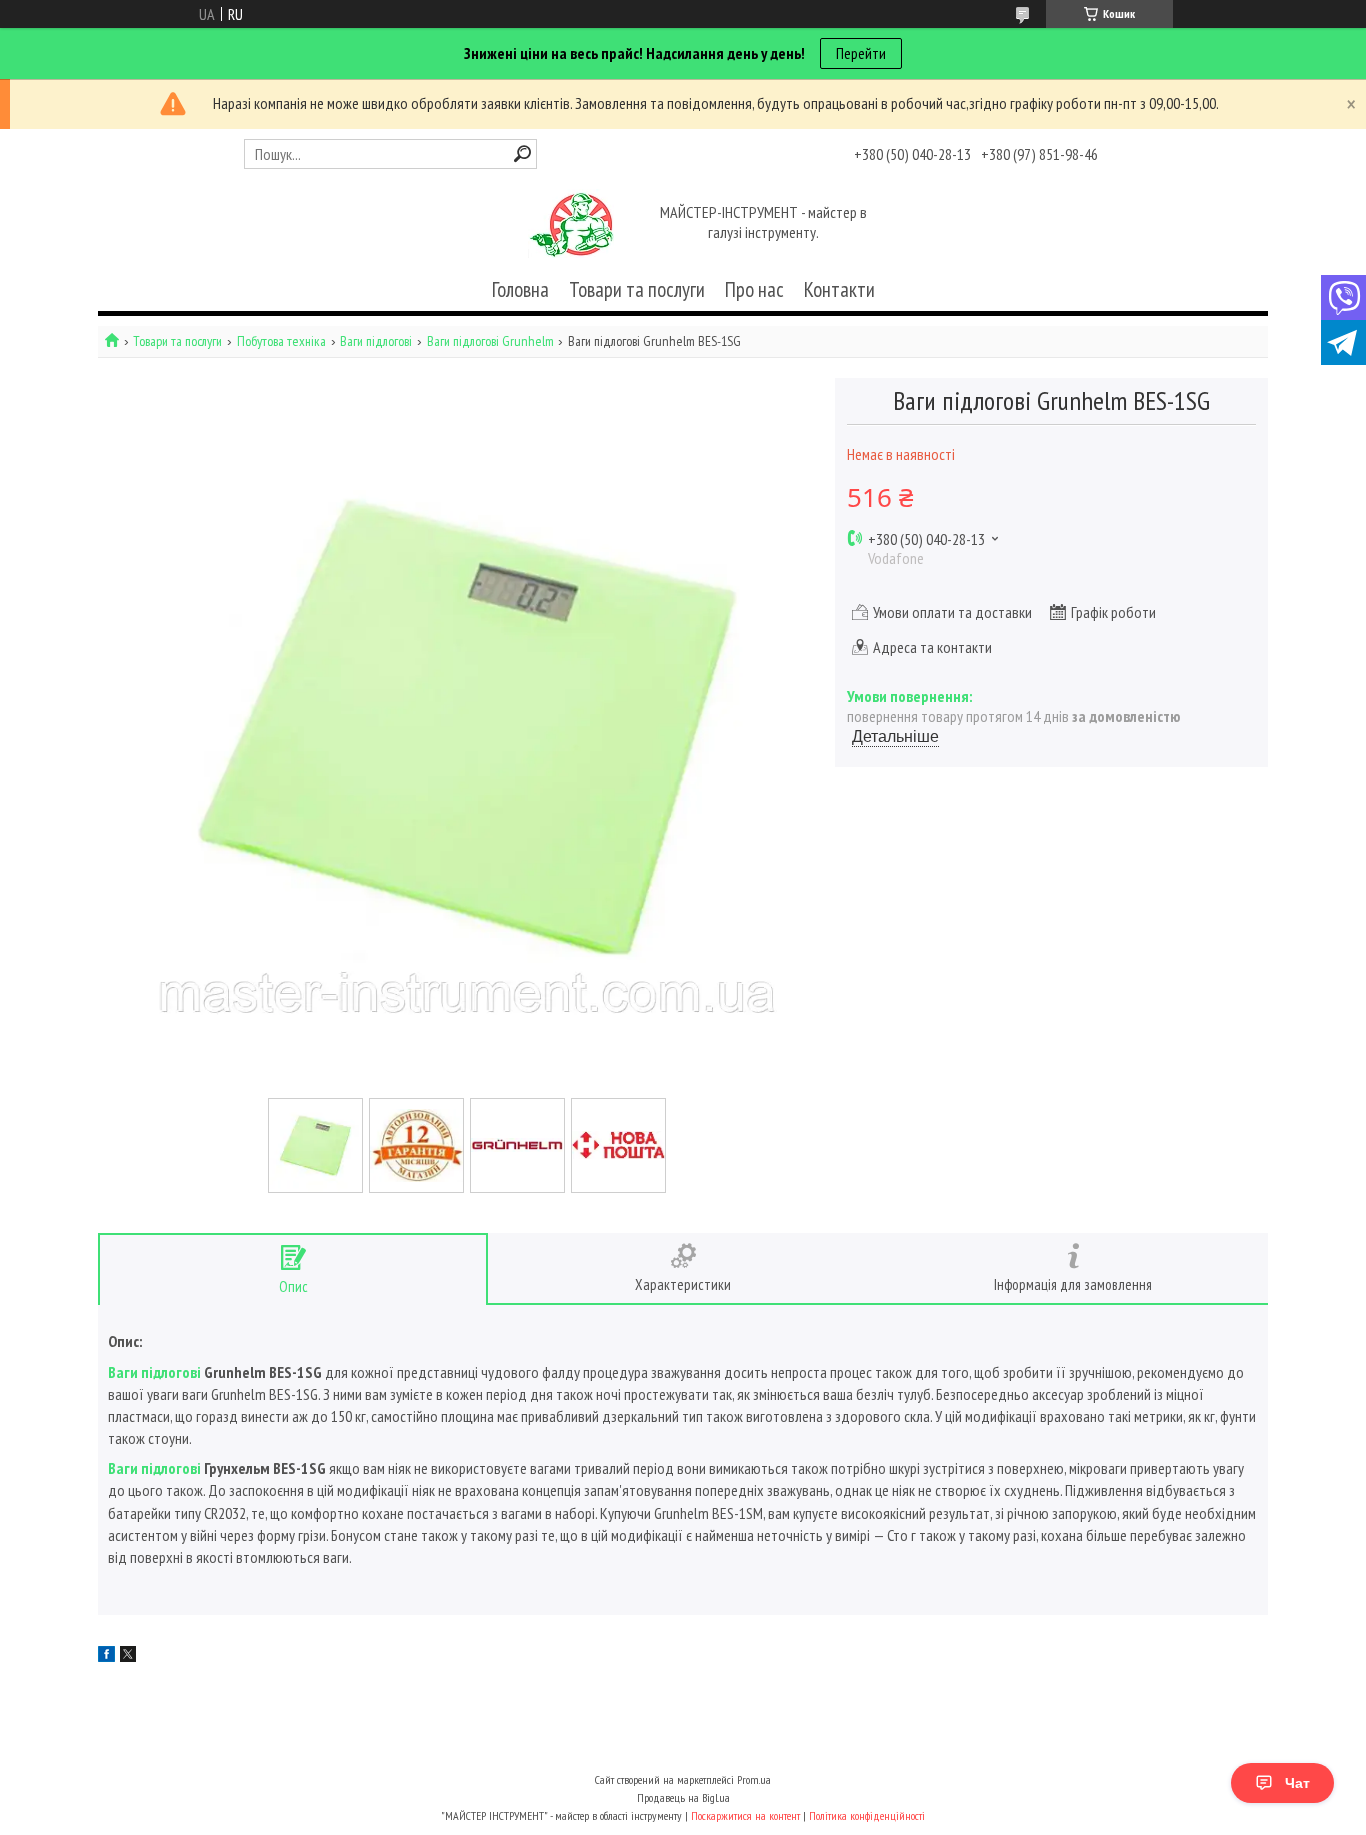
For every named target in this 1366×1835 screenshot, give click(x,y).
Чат (1297, 1783)
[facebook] (106, 1656)
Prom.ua (754, 1779)
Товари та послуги (637, 289)
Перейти (861, 53)
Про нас (754, 289)
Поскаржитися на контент (745, 1815)
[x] (128, 1656)
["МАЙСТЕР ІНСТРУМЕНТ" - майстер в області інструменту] (571, 224)
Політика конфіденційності (867, 1815)
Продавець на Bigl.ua (683, 1797)
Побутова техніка (281, 341)
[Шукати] (522, 153)
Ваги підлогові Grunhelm (490, 341)
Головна (520, 289)
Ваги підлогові (376, 341)
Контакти (839, 289)
